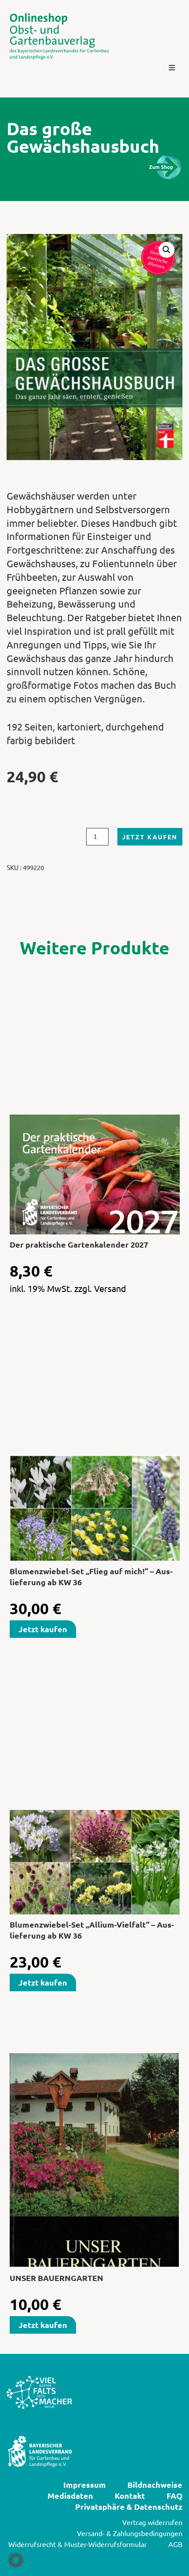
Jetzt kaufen (150, 837)
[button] (172, 68)
